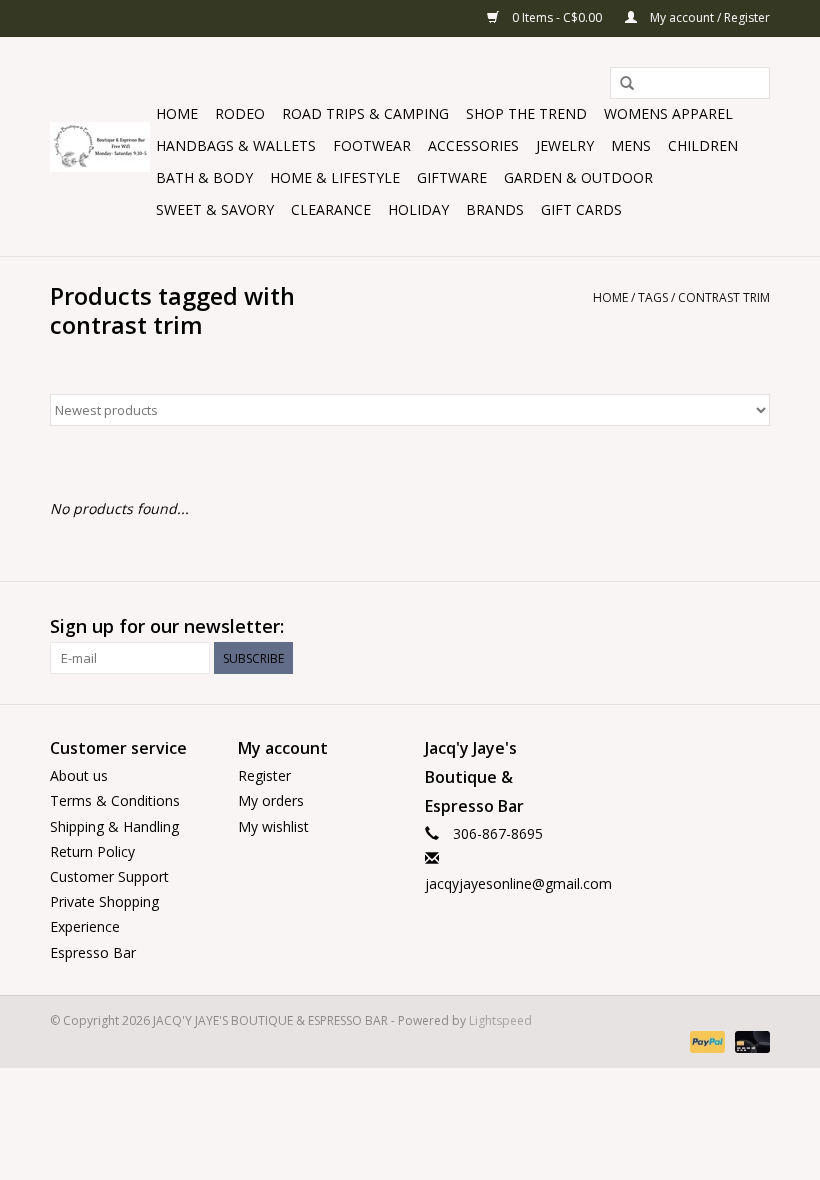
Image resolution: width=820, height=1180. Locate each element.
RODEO (240, 113)
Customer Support (109, 876)
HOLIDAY (418, 209)
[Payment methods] (705, 1041)
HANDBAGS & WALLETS (236, 145)
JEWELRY (565, 145)
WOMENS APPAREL (668, 113)
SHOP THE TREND (526, 113)
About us (79, 775)
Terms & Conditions (115, 800)
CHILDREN (703, 145)
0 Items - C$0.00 (557, 17)
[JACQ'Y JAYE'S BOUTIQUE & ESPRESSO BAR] (100, 147)
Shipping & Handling (114, 826)
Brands (495, 209)
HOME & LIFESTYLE (335, 177)
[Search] (627, 84)
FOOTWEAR (372, 145)
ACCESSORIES (473, 145)
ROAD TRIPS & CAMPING (365, 113)
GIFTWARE (452, 177)
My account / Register (708, 17)
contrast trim (724, 297)
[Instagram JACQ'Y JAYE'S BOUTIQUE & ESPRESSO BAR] (754, 627)
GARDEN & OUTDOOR (578, 177)
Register (264, 775)
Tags (653, 297)
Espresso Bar (93, 952)
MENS (631, 145)
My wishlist (273, 826)
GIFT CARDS (581, 209)
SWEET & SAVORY (215, 209)
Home (177, 113)
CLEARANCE (331, 209)
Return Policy (92, 851)
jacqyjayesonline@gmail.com (518, 883)
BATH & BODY (204, 177)
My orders (271, 800)
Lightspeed (500, 1020)
